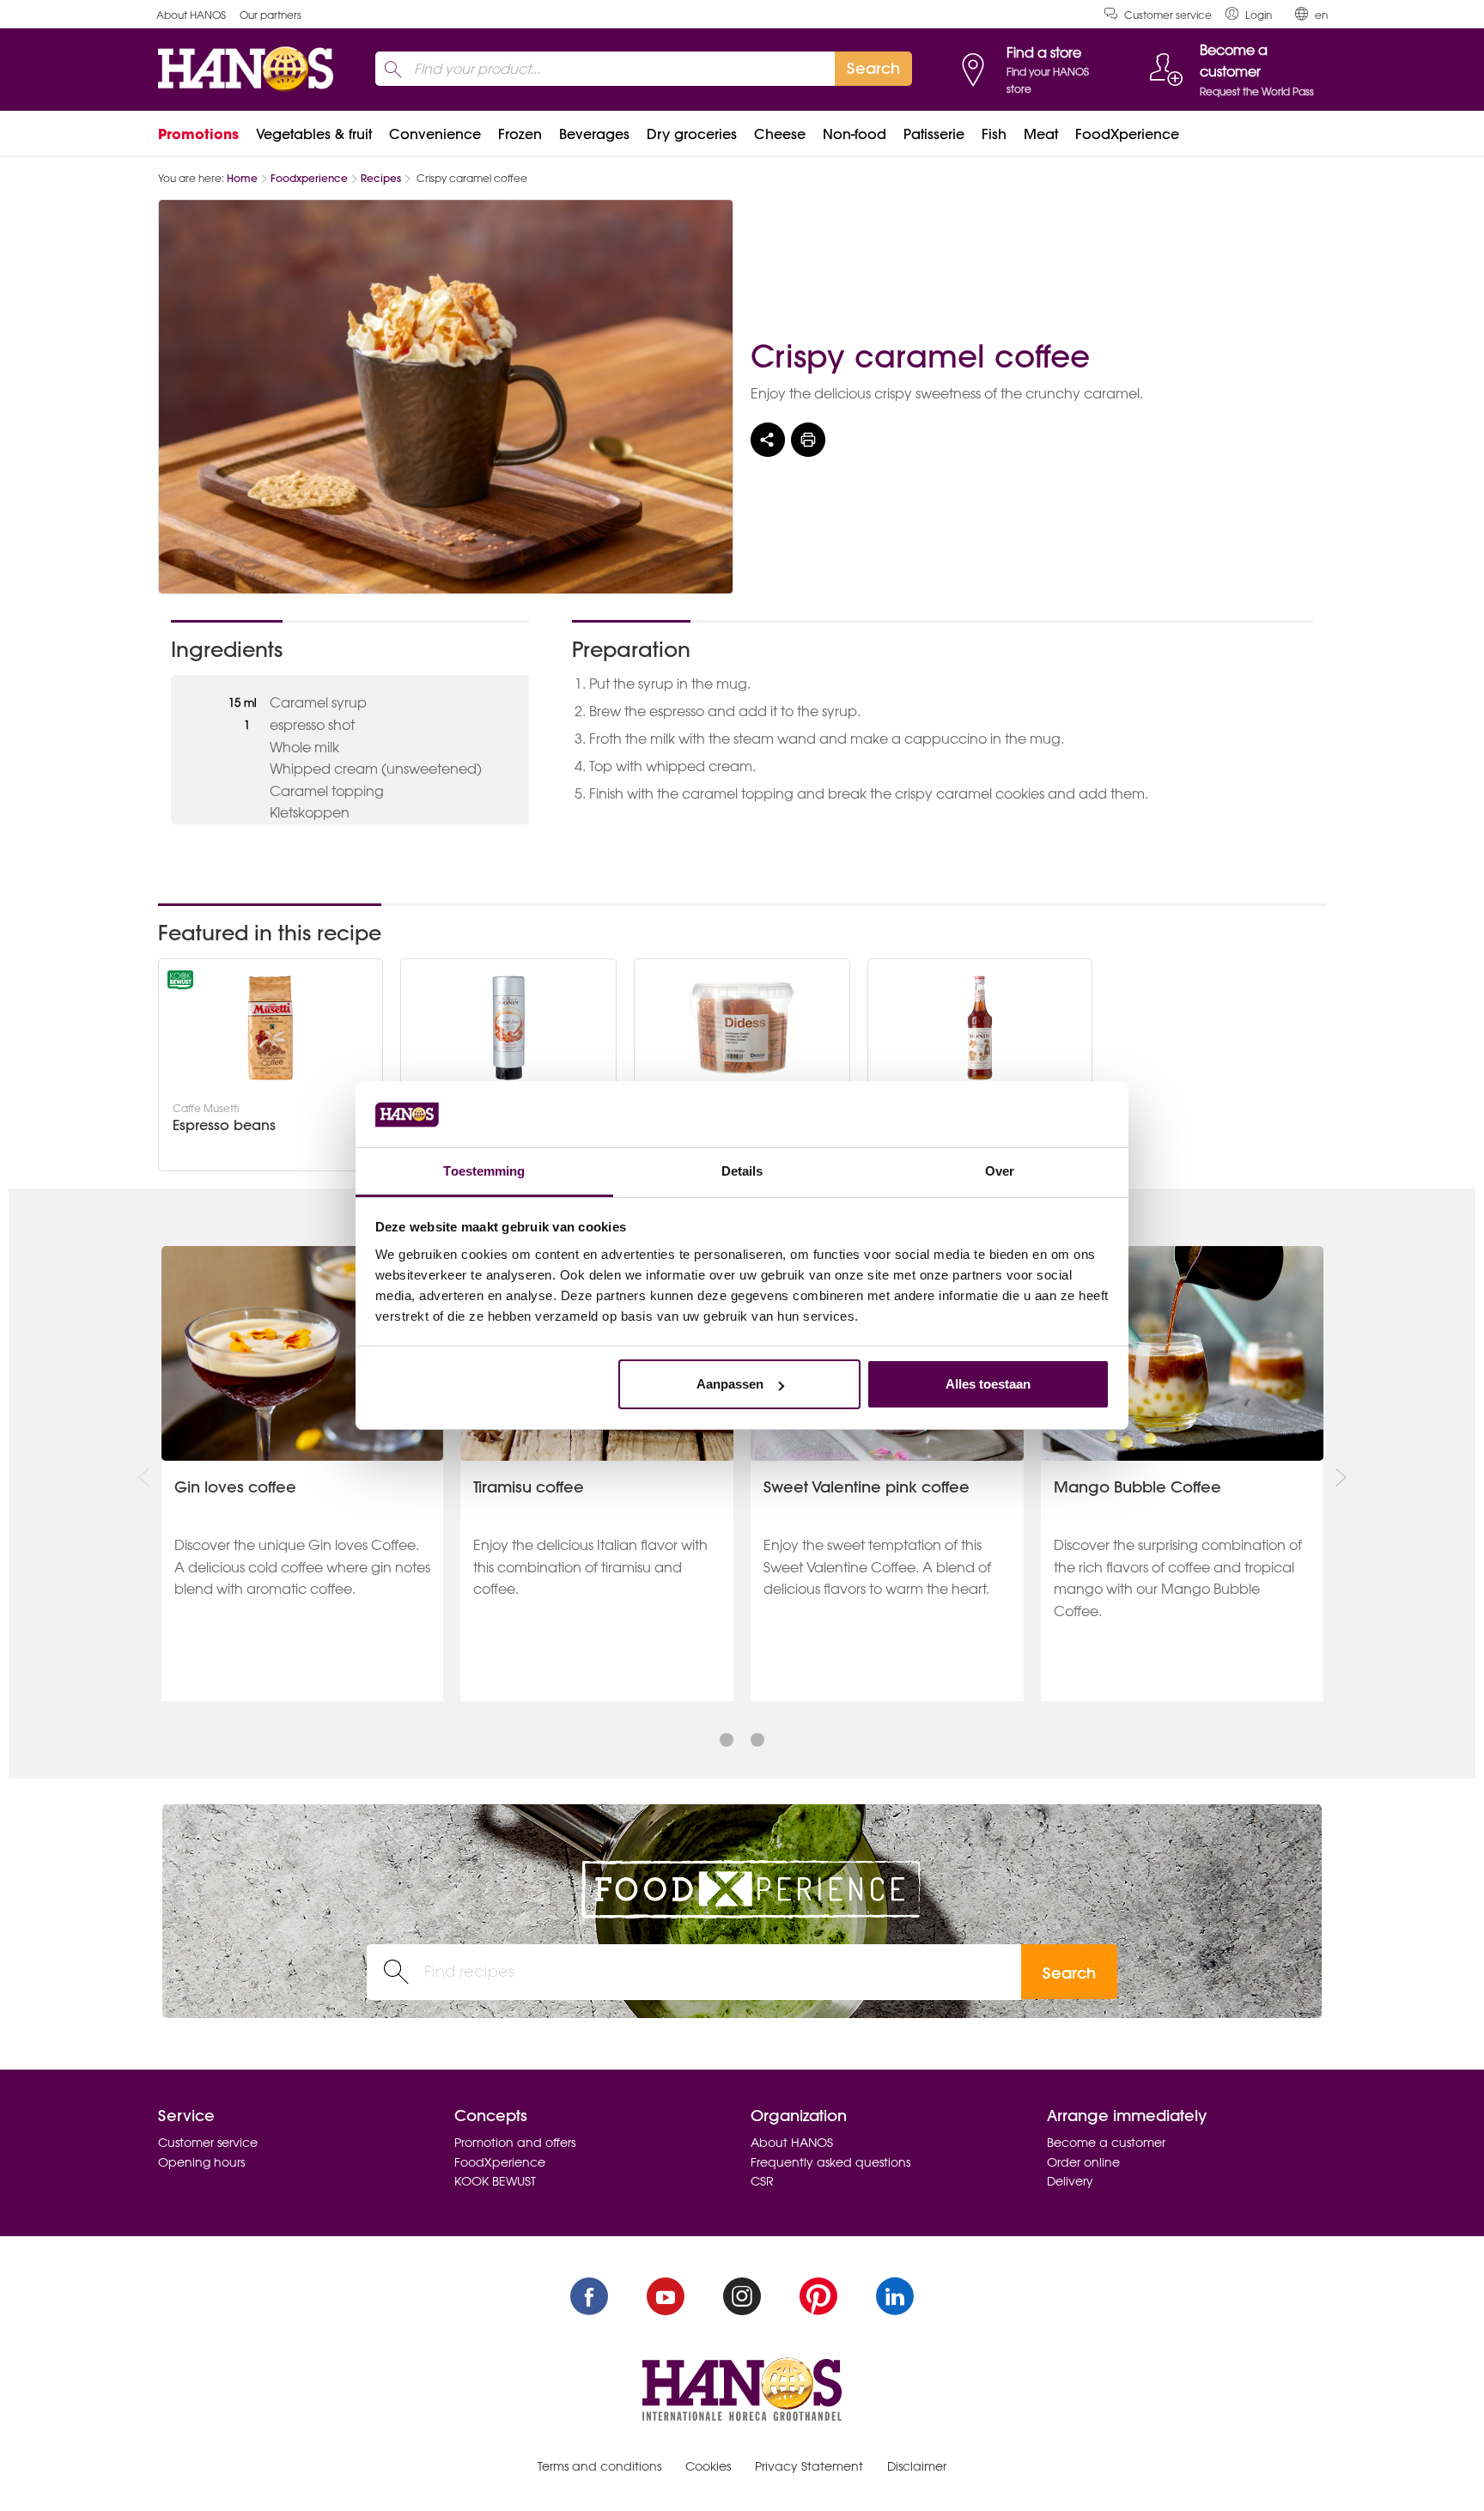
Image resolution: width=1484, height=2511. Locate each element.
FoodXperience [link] (1127, 134)
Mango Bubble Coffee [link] (1137, 1487)
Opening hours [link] (201, 2162)
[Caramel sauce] (508, 1028)
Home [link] (242, 178)
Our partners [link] (271, 15)
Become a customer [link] (1106, 2143)
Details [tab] (742, 1171)
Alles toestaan (988, 1384)
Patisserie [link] (934, 134)
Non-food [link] (855, 134)
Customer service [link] (1168, 15)
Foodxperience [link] (309, 178)
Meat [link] (1041, 134)
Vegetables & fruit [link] (314, 134)
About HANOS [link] (191, 15)
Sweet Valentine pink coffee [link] (867, 1487)
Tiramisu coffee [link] (529, 1487)
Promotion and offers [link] (515, 2143)
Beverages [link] (594, 134)
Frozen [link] (520, 134)
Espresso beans (224, 1125)
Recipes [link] (381, 178)
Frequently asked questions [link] (830, 2162)
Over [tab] (1000, 1171)
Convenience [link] (435, 134)
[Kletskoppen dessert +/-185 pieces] (742, 1028)
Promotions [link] (198, 134)
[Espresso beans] (271, 1028)
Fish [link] (994, 134)
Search (1069, 1973)
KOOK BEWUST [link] (495, 2181)
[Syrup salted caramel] (980, 1028)
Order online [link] (1083, 2162)
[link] (1249, 14)
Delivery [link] (1070, 2181)
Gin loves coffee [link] (235, 1487)
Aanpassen (730, 1384)
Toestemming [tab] (484, 1171)
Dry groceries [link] (692, 134)
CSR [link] (762, 2181)
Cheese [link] (780, 134)
